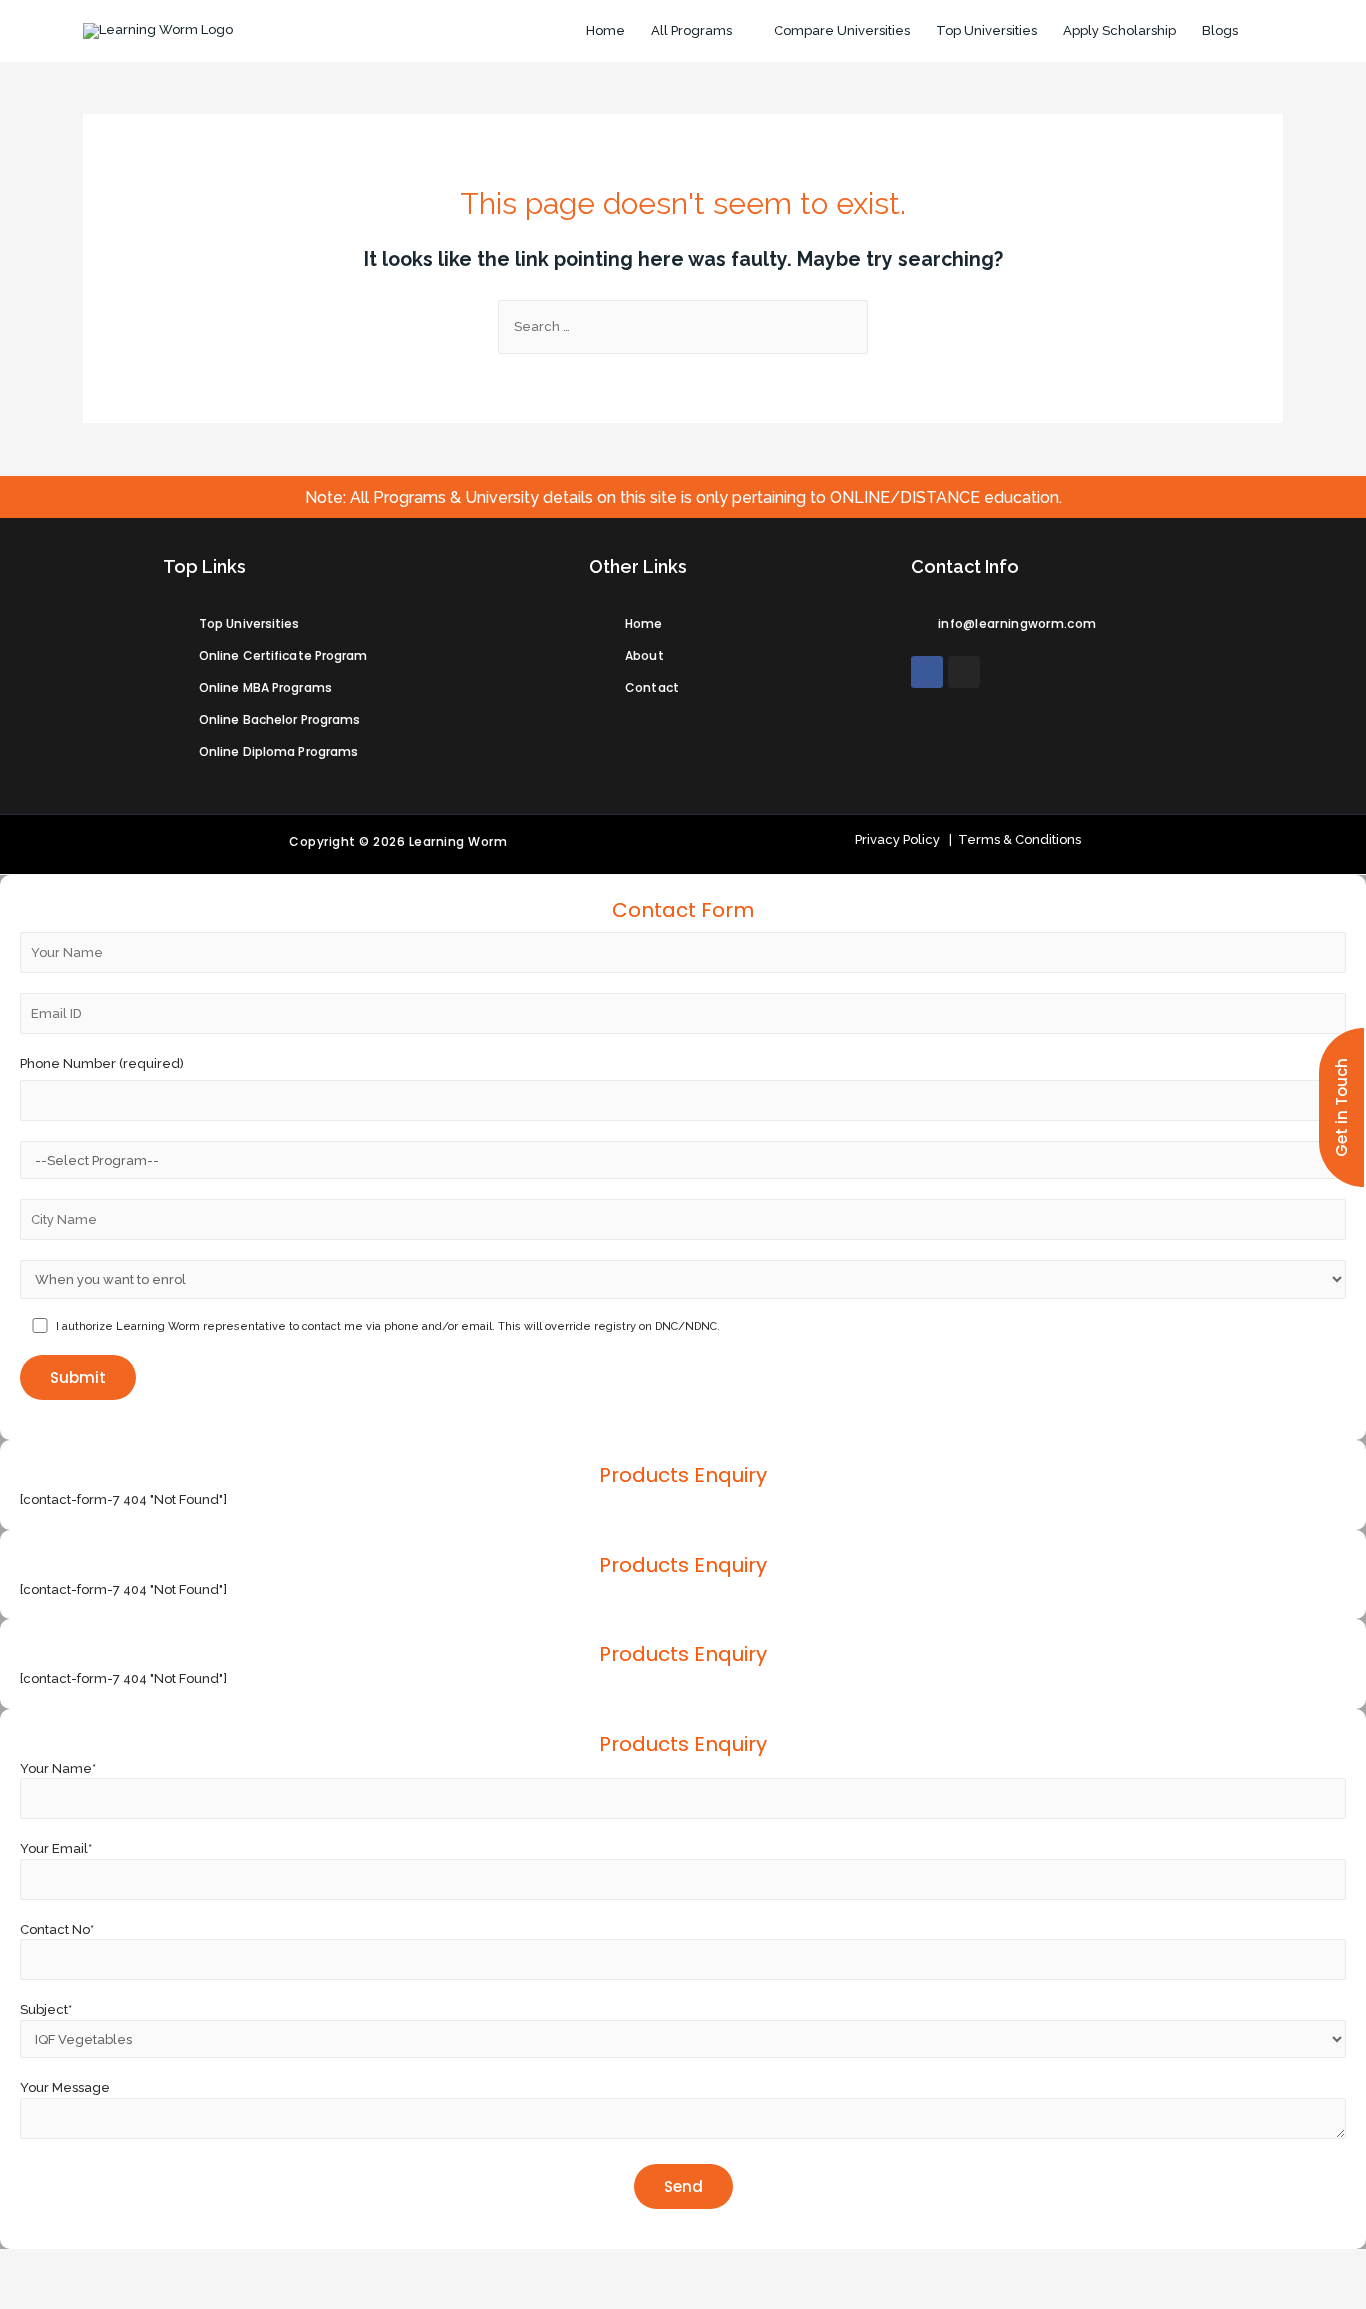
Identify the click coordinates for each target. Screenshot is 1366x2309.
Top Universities (986, 30)
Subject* (46, 2009)
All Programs (691, 30)
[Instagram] (964, 672)
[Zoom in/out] (219, 2264)
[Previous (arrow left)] (30, 2294)
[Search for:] (683, 326)
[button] (1341, 1107)
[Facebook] (927, 672)
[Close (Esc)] (30, 2264)
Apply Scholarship (1119, 30)
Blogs (1220, 30)
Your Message (65, 2087)
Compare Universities (842, 30)
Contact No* (57, 1929)
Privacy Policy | (903, 839)
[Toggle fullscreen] (156, 2264)
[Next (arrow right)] (93, 2294)
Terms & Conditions (1016, 839)
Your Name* (58, 1768)
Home (605, 30)
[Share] (93, 2264)
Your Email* (56, 1848)
